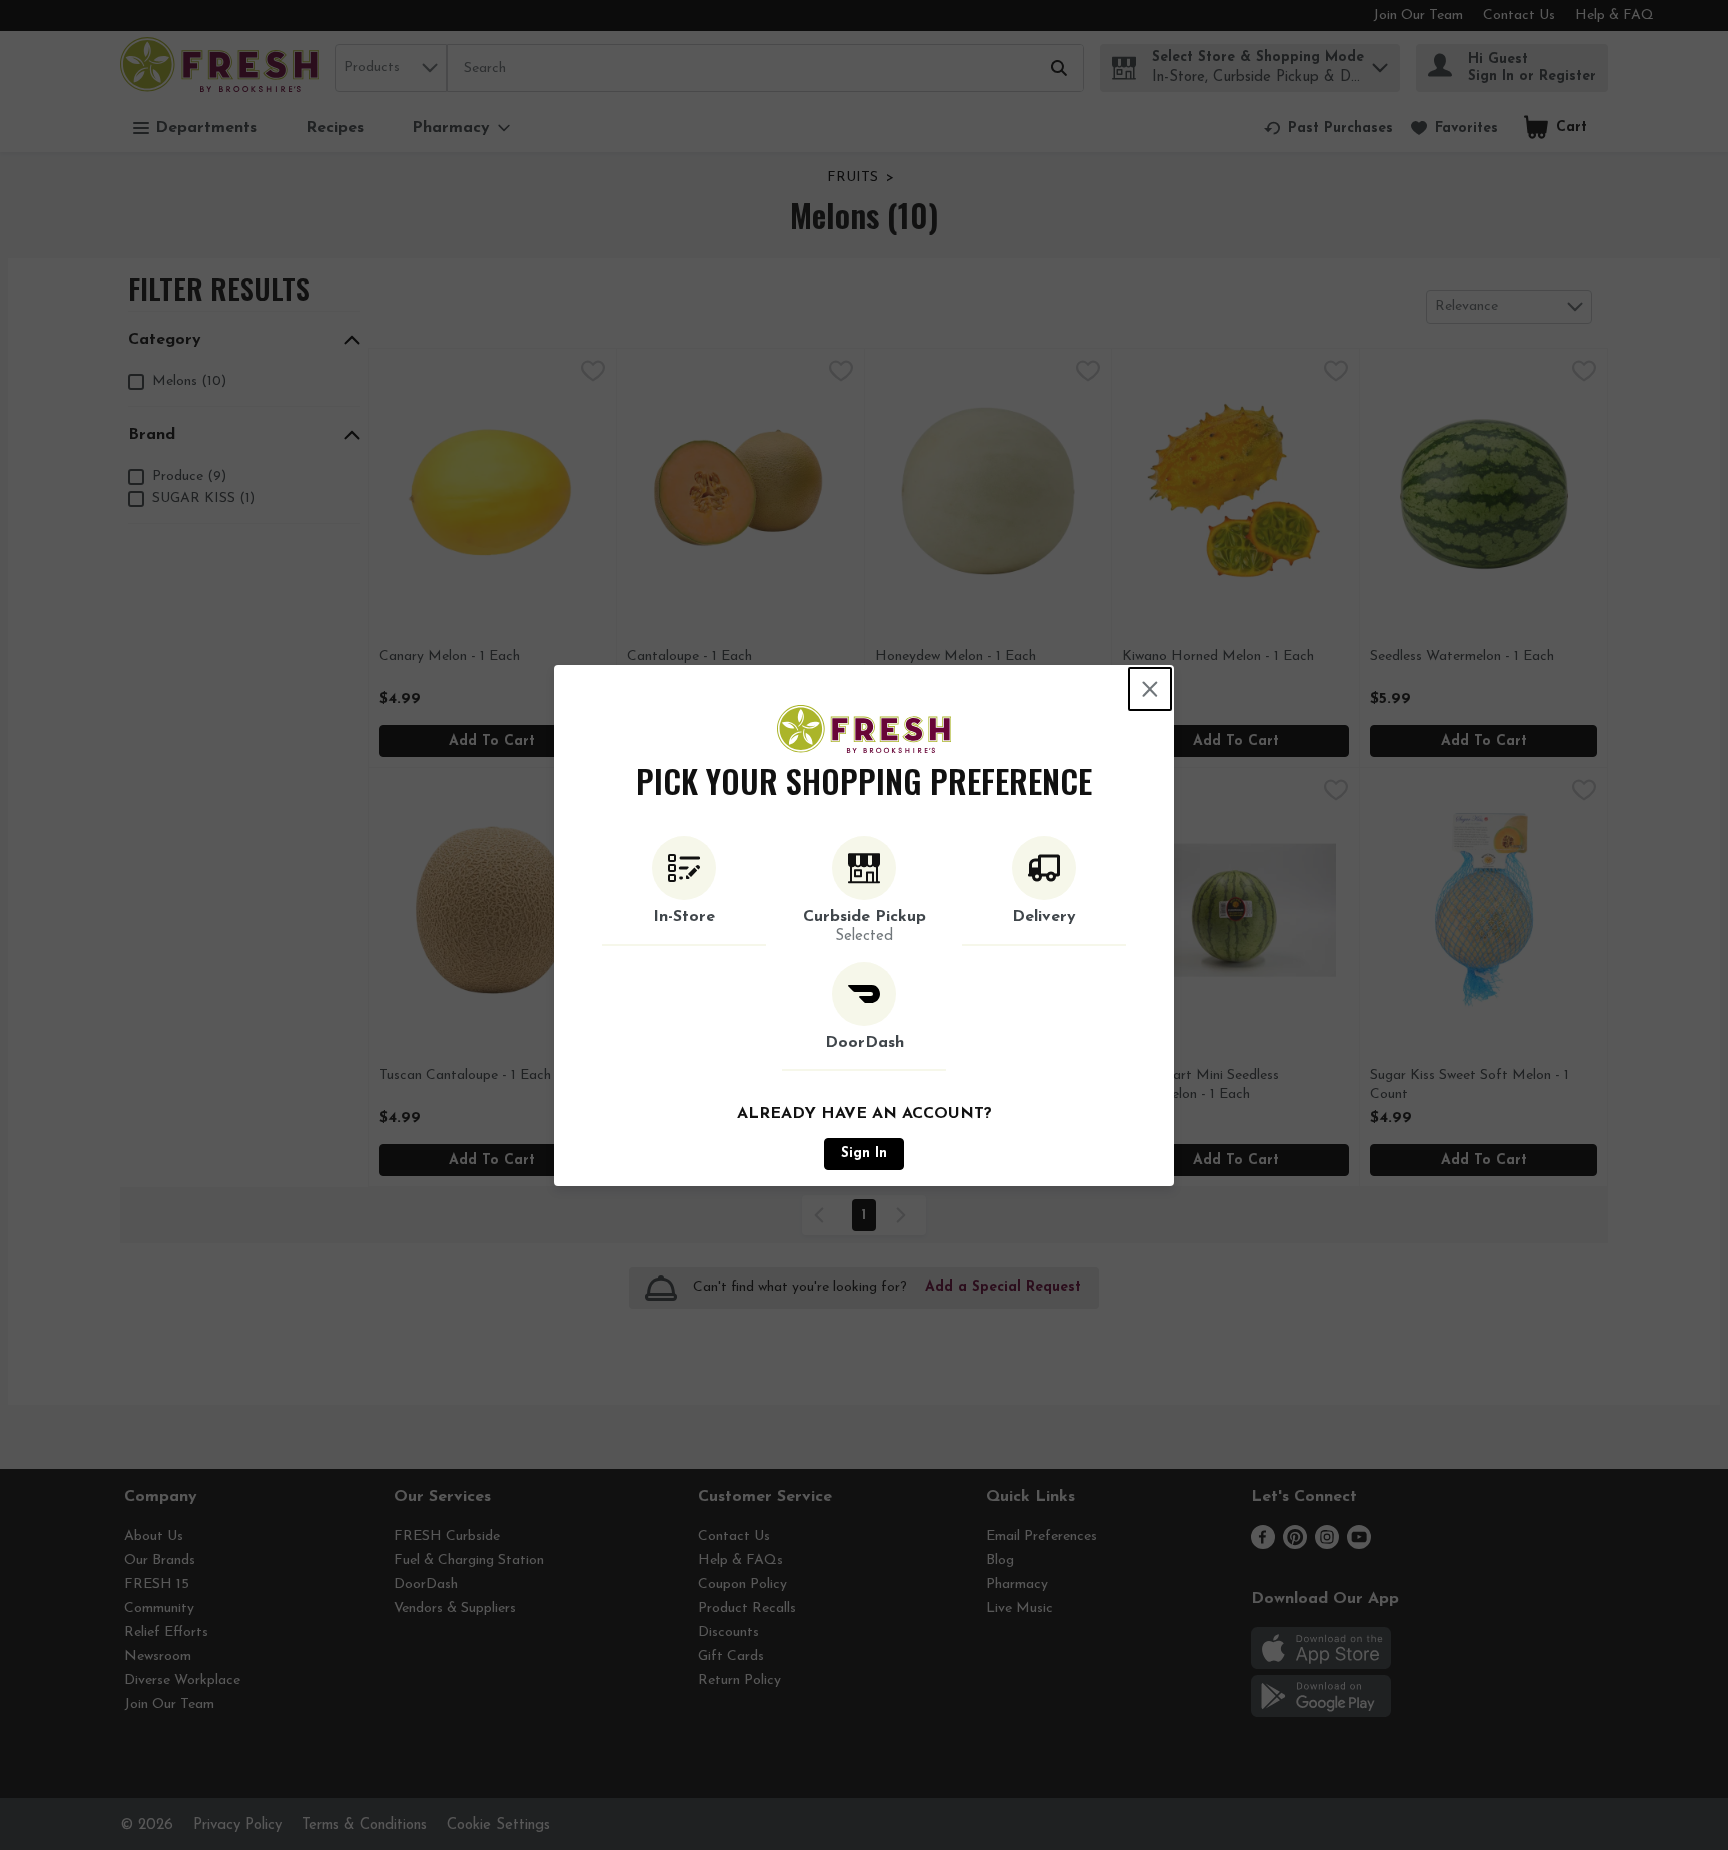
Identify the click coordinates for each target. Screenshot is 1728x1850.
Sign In (864, 1153)
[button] (684, 891)
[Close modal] (1150, 689)
